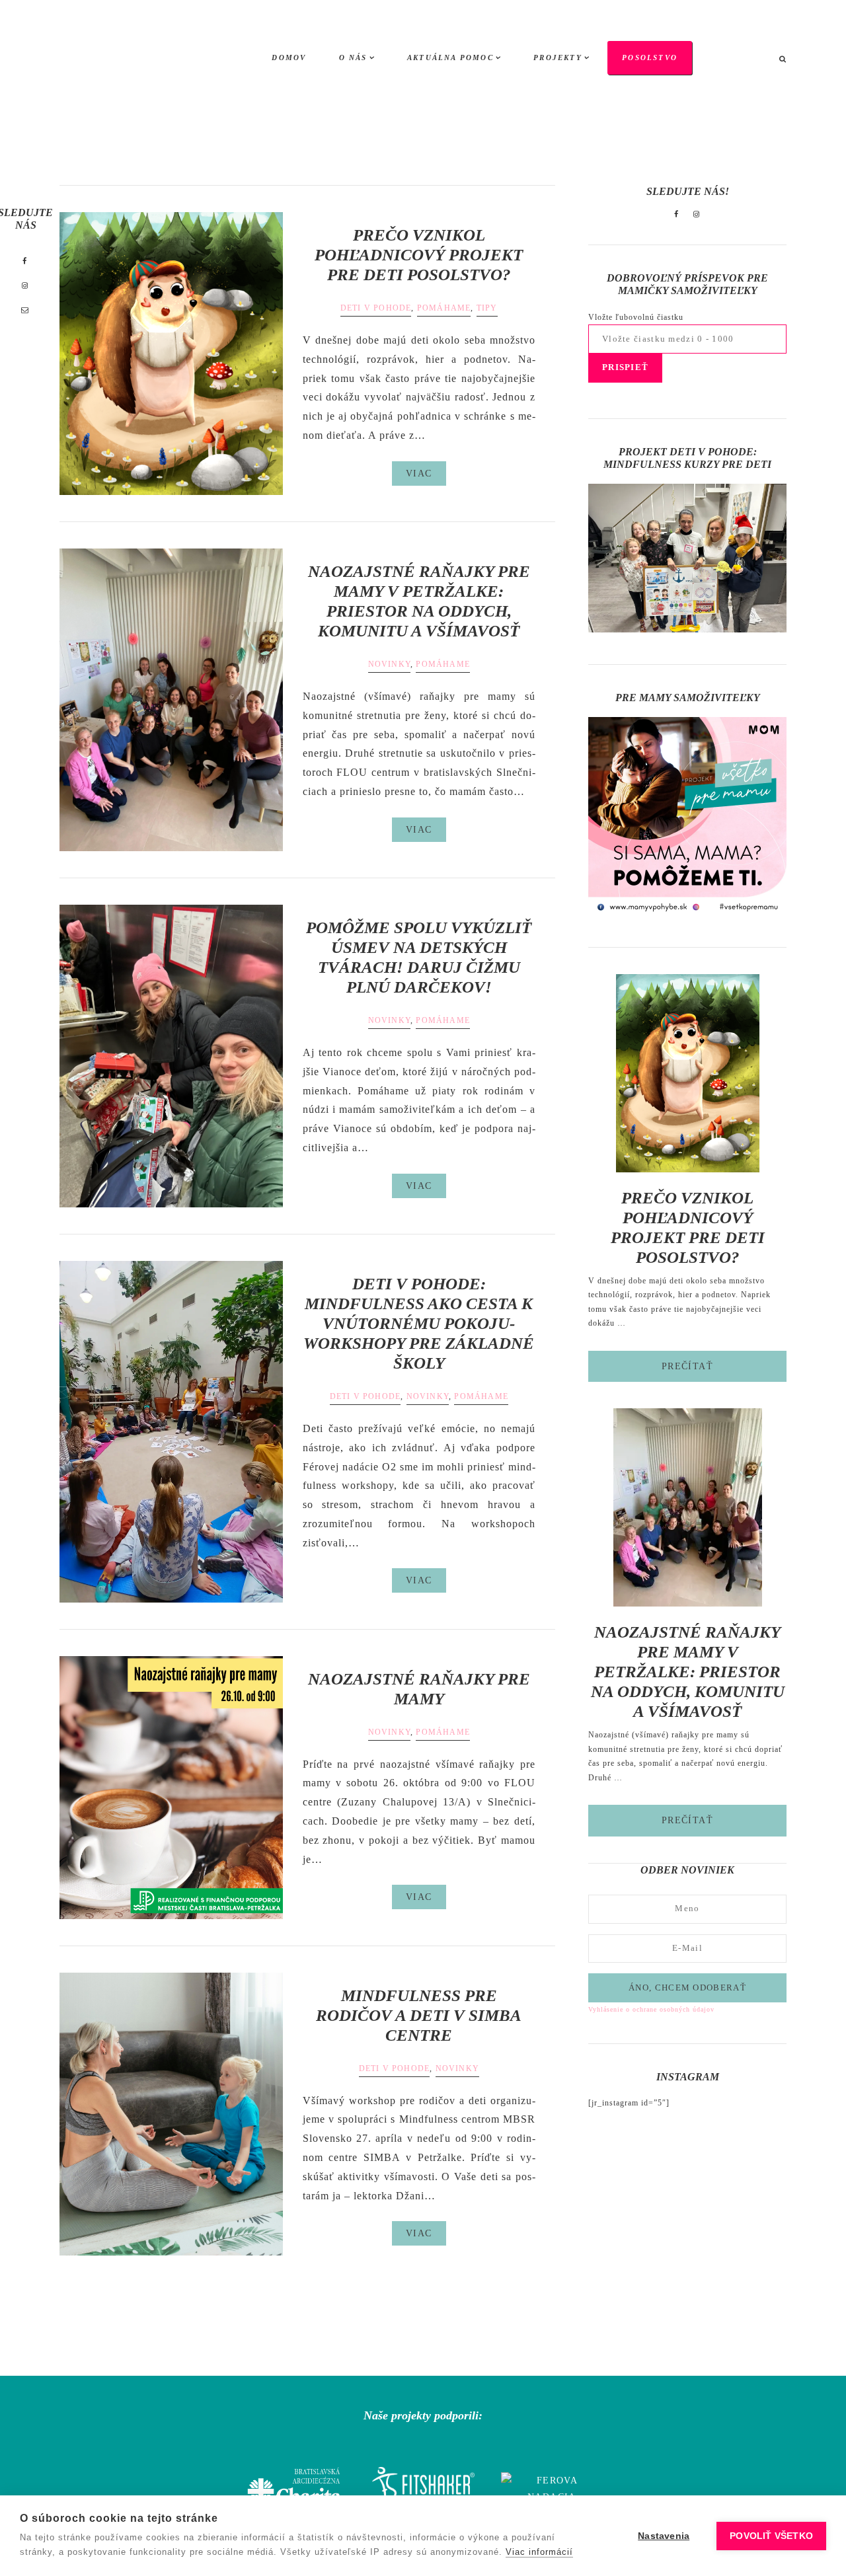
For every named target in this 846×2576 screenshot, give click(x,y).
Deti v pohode (376, 308)
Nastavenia (664, 2536)
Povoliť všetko (771, 2536)
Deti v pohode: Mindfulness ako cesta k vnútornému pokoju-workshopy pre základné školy (419, 1323)
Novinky (389, 664)
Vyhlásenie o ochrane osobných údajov (651, 2009)
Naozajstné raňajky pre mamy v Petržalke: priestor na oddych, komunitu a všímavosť (688, 1672)
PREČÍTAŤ (724, 1371)
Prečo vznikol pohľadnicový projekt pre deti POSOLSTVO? (419, 255)
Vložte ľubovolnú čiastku (636, 317)
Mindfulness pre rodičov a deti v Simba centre (419, 2015)
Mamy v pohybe (129, 59)
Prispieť (625, 367)
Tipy (487, 308)
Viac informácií (539, 2552)
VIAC (419, 474)
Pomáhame (444, 308)
